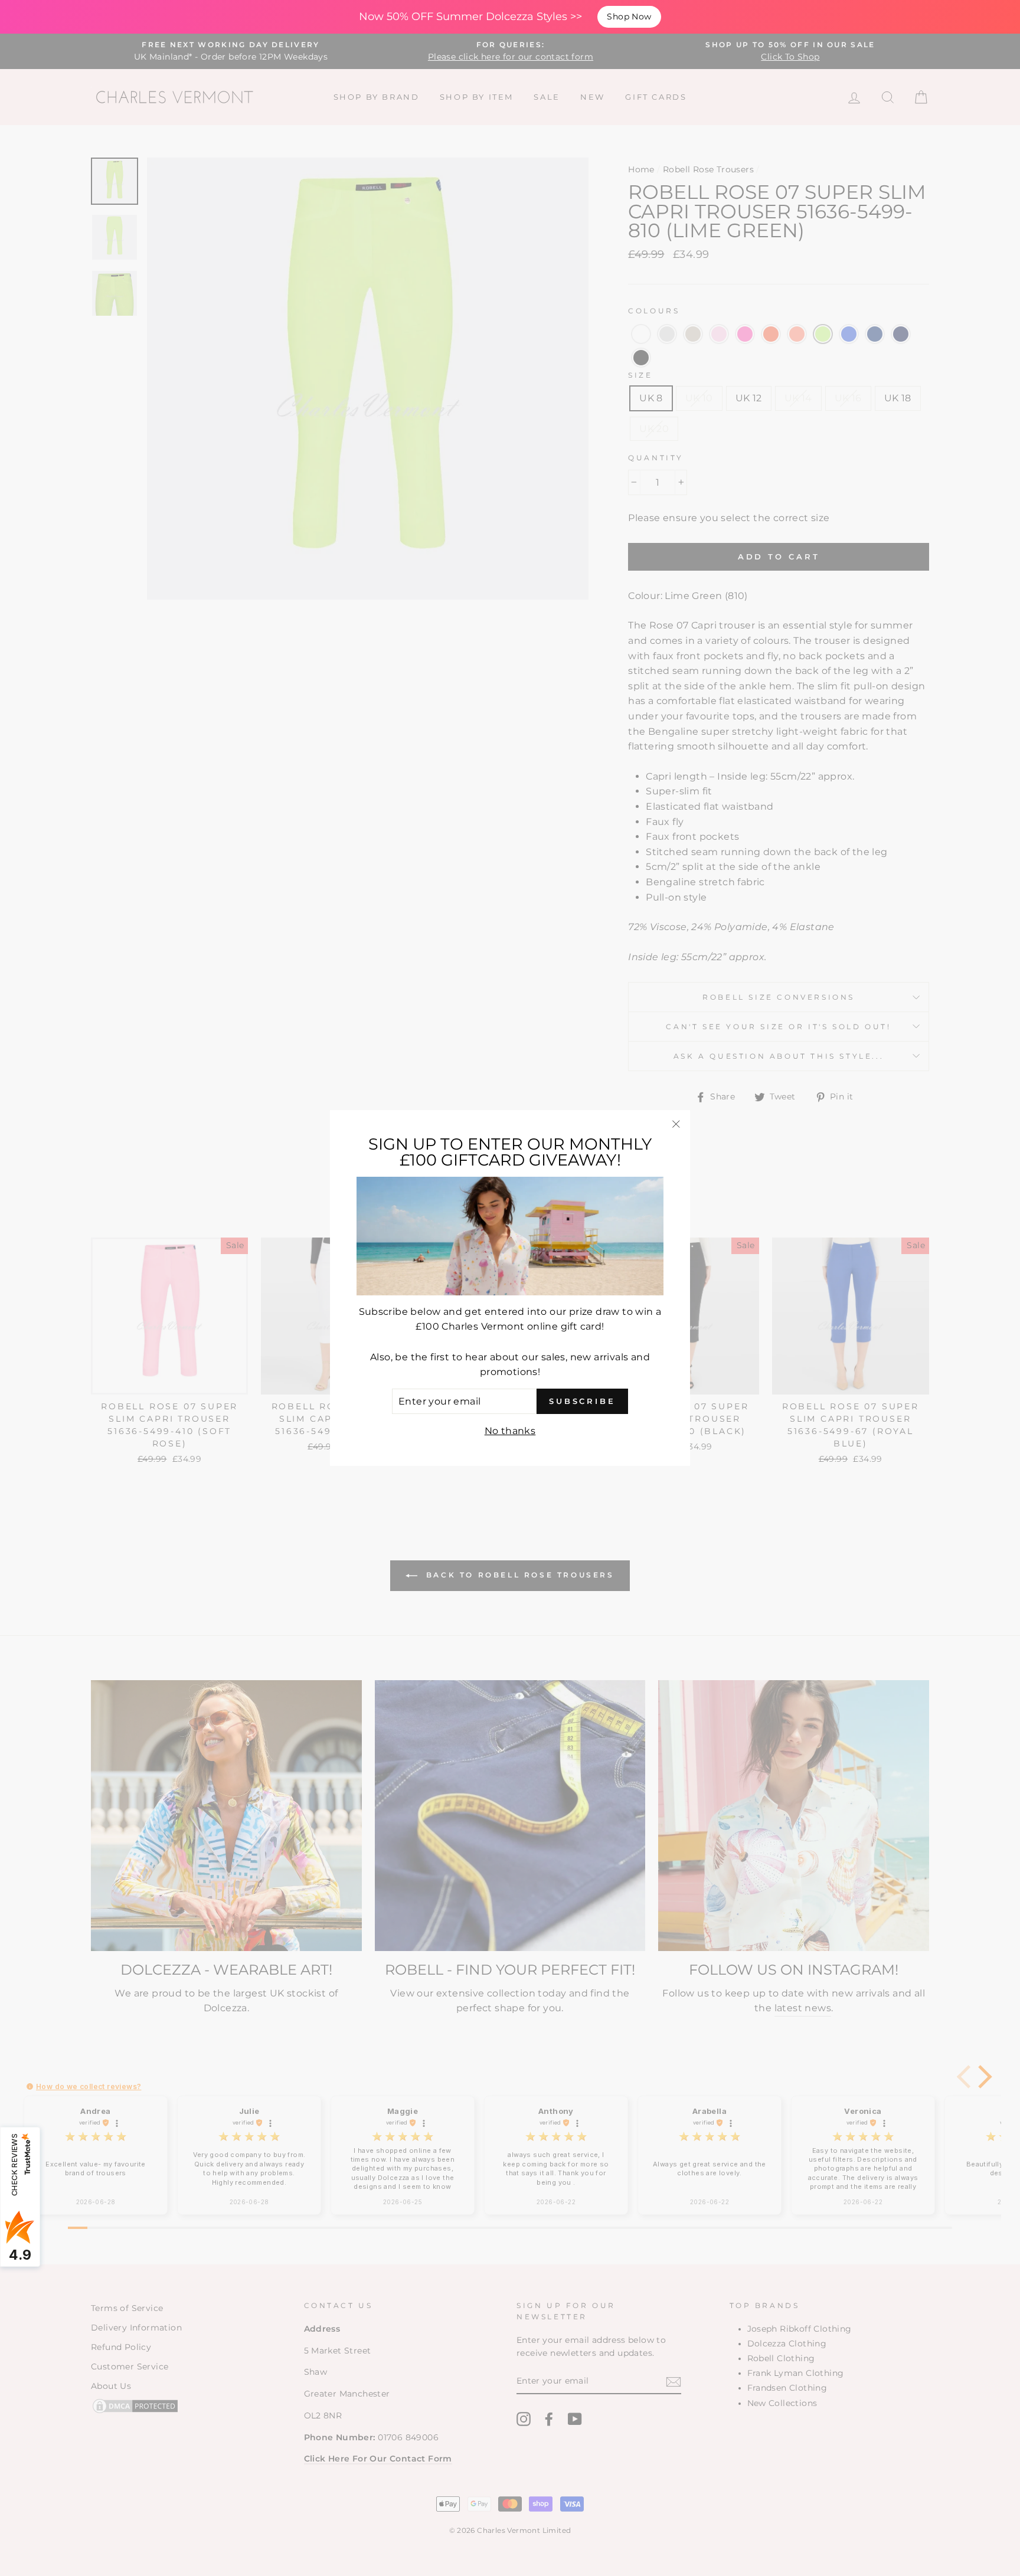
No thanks (510, 1431)
